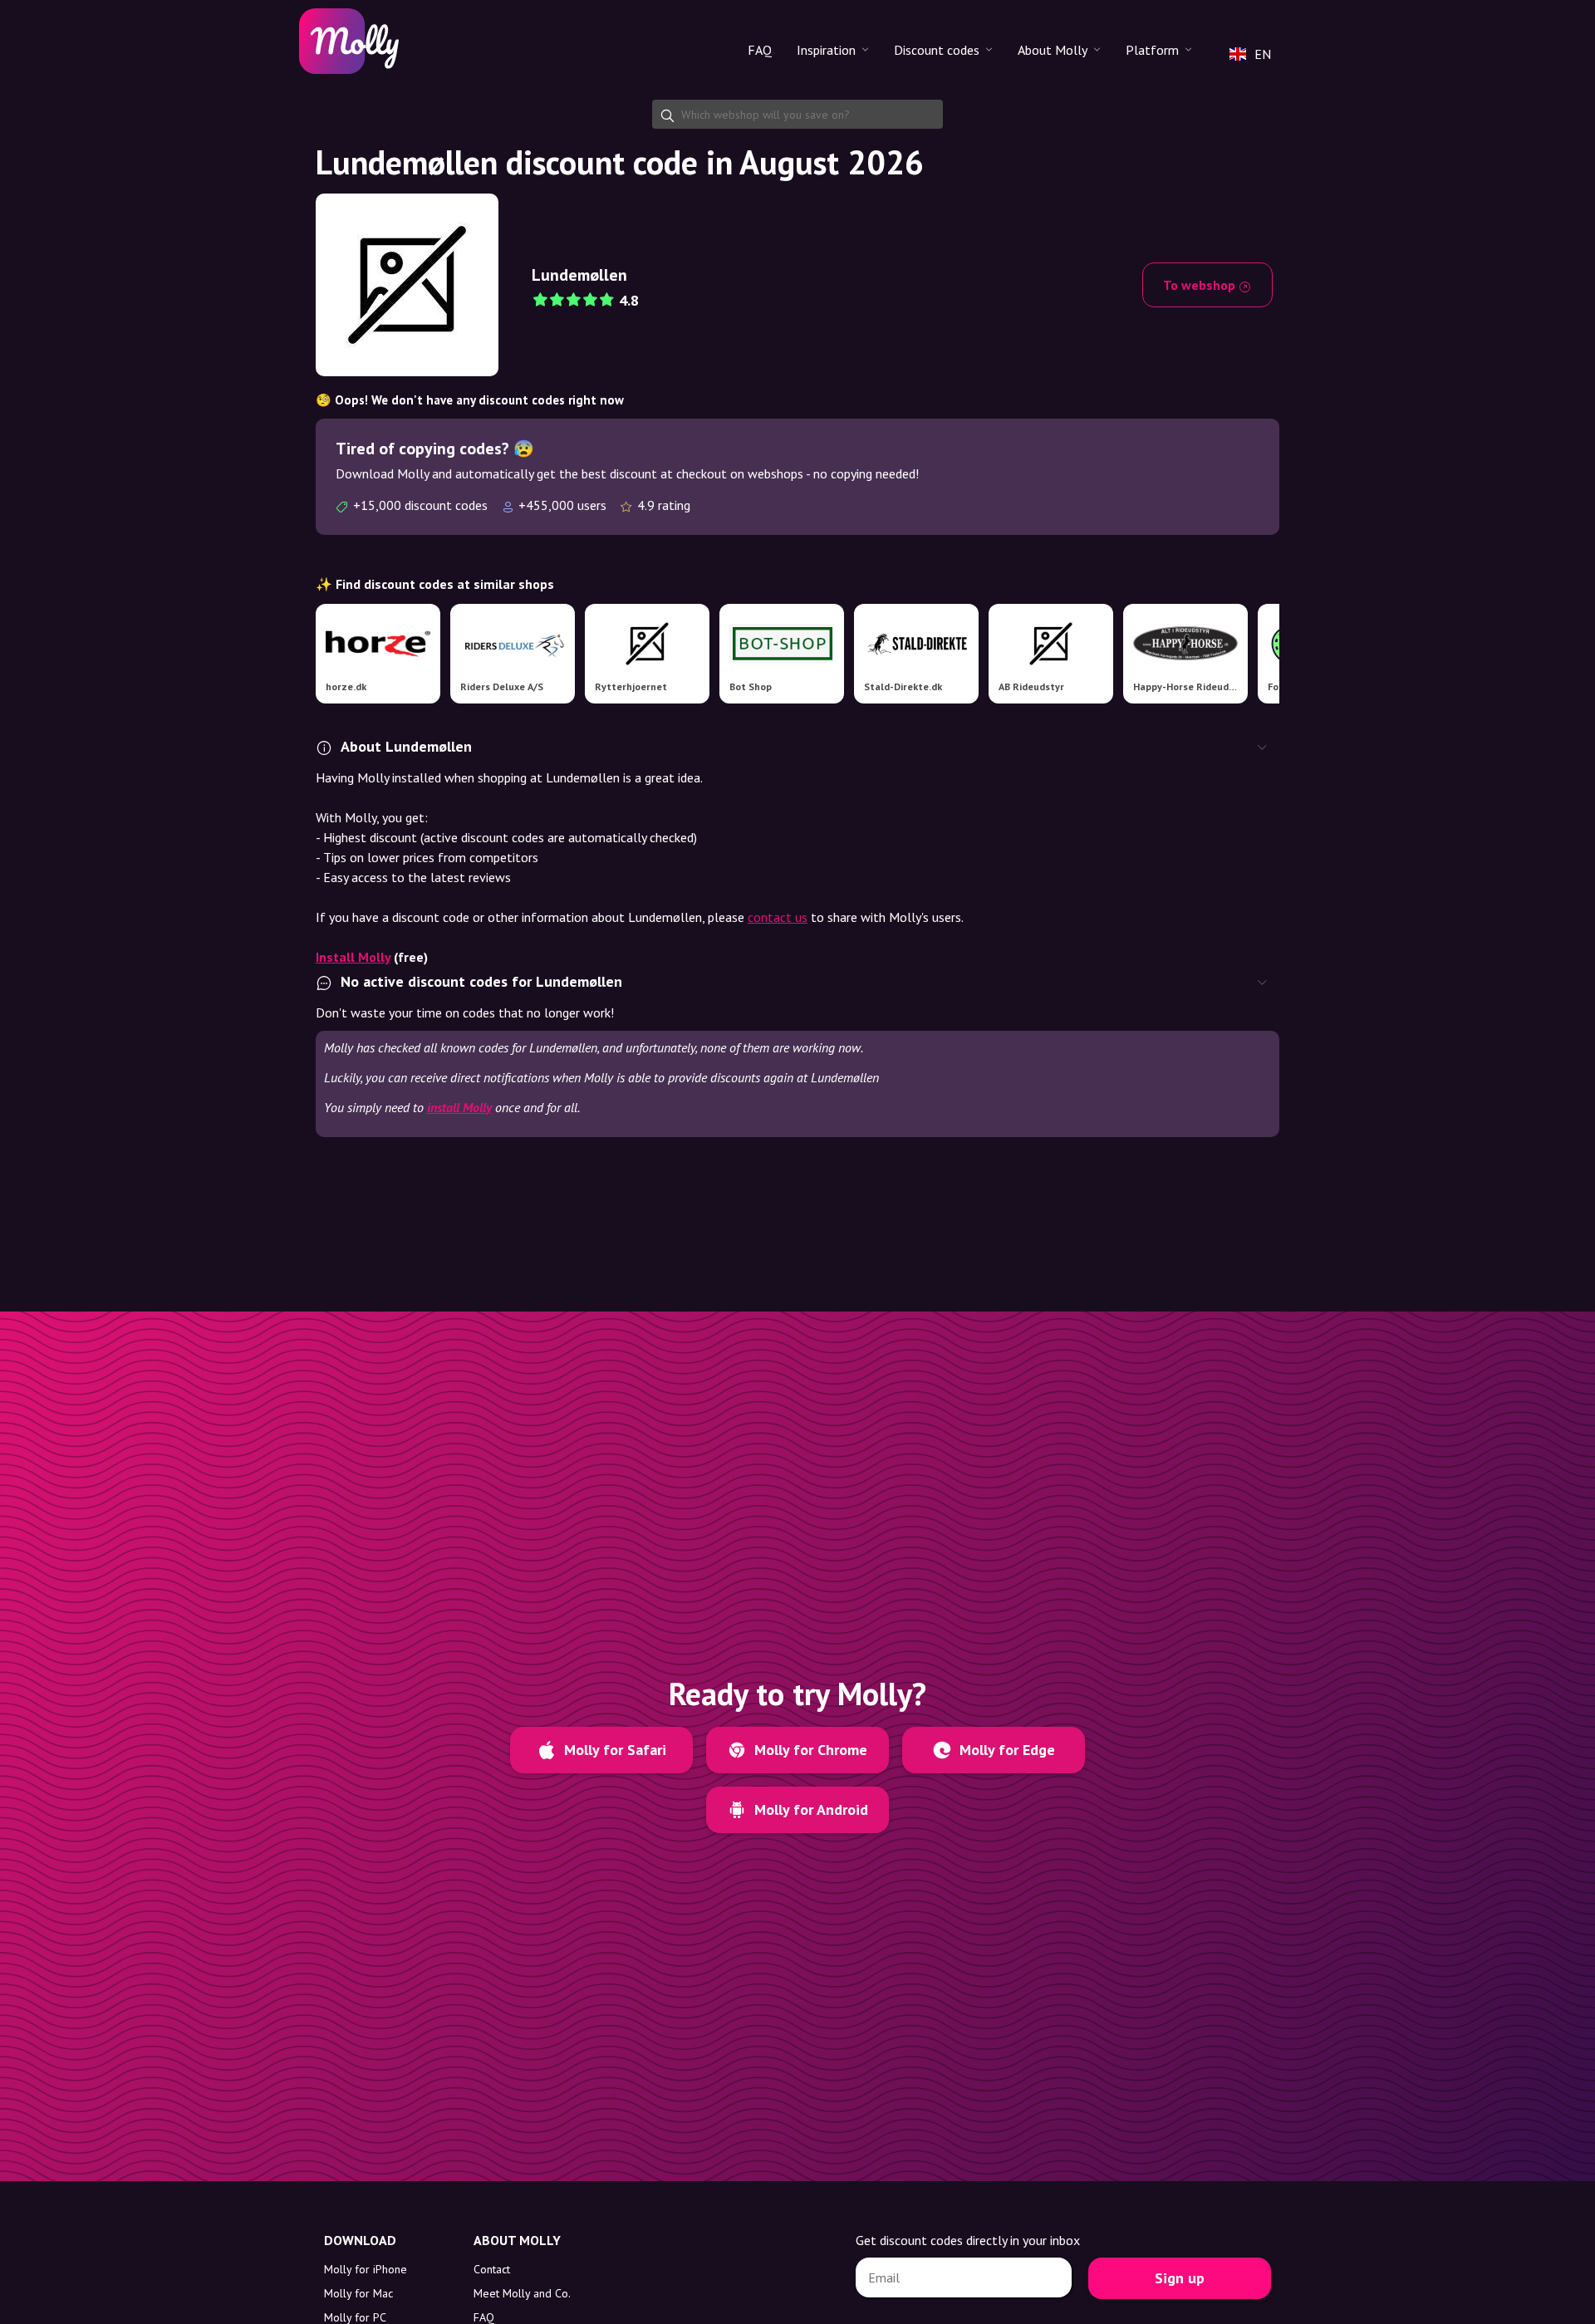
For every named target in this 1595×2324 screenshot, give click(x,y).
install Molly (459, 1107)
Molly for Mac (358, 2293)
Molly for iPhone (366, 2269)
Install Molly (353, 957)
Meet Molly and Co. (522, 2293)
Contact (492, 2269)
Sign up (1180, 2278)
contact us (778, 917)
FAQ (760, 50)
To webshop (1201, 285)
